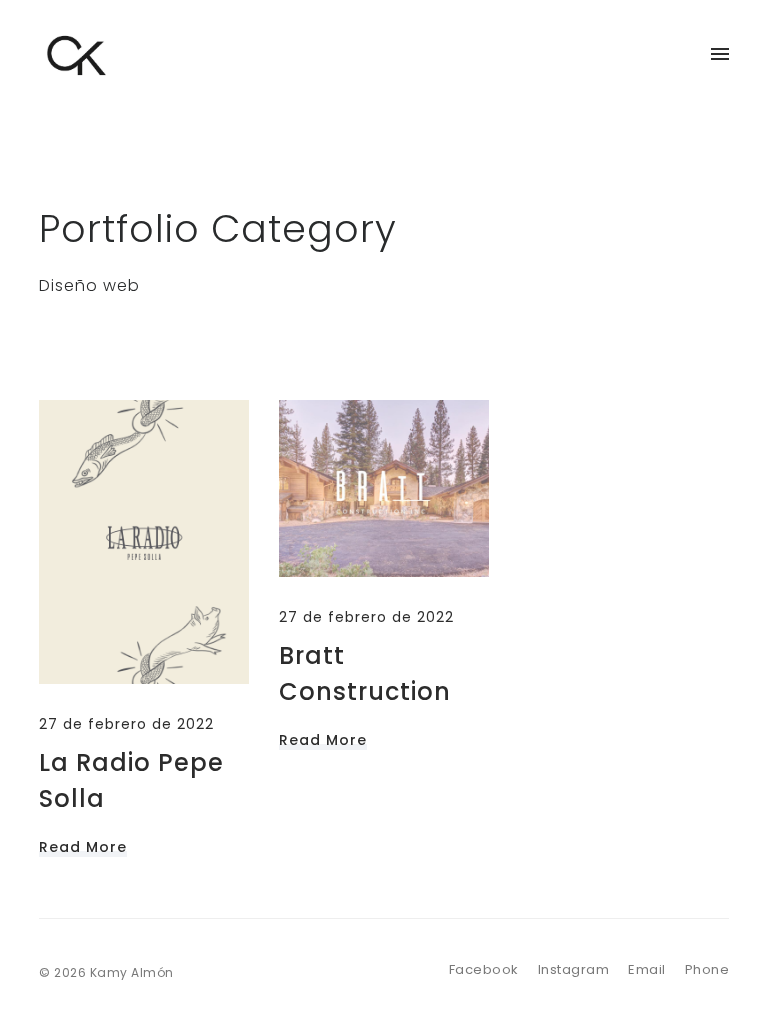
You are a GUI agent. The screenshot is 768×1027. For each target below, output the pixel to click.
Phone (707, 969)
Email (647, 969)
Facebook (484, 969)
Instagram (574, 969)
